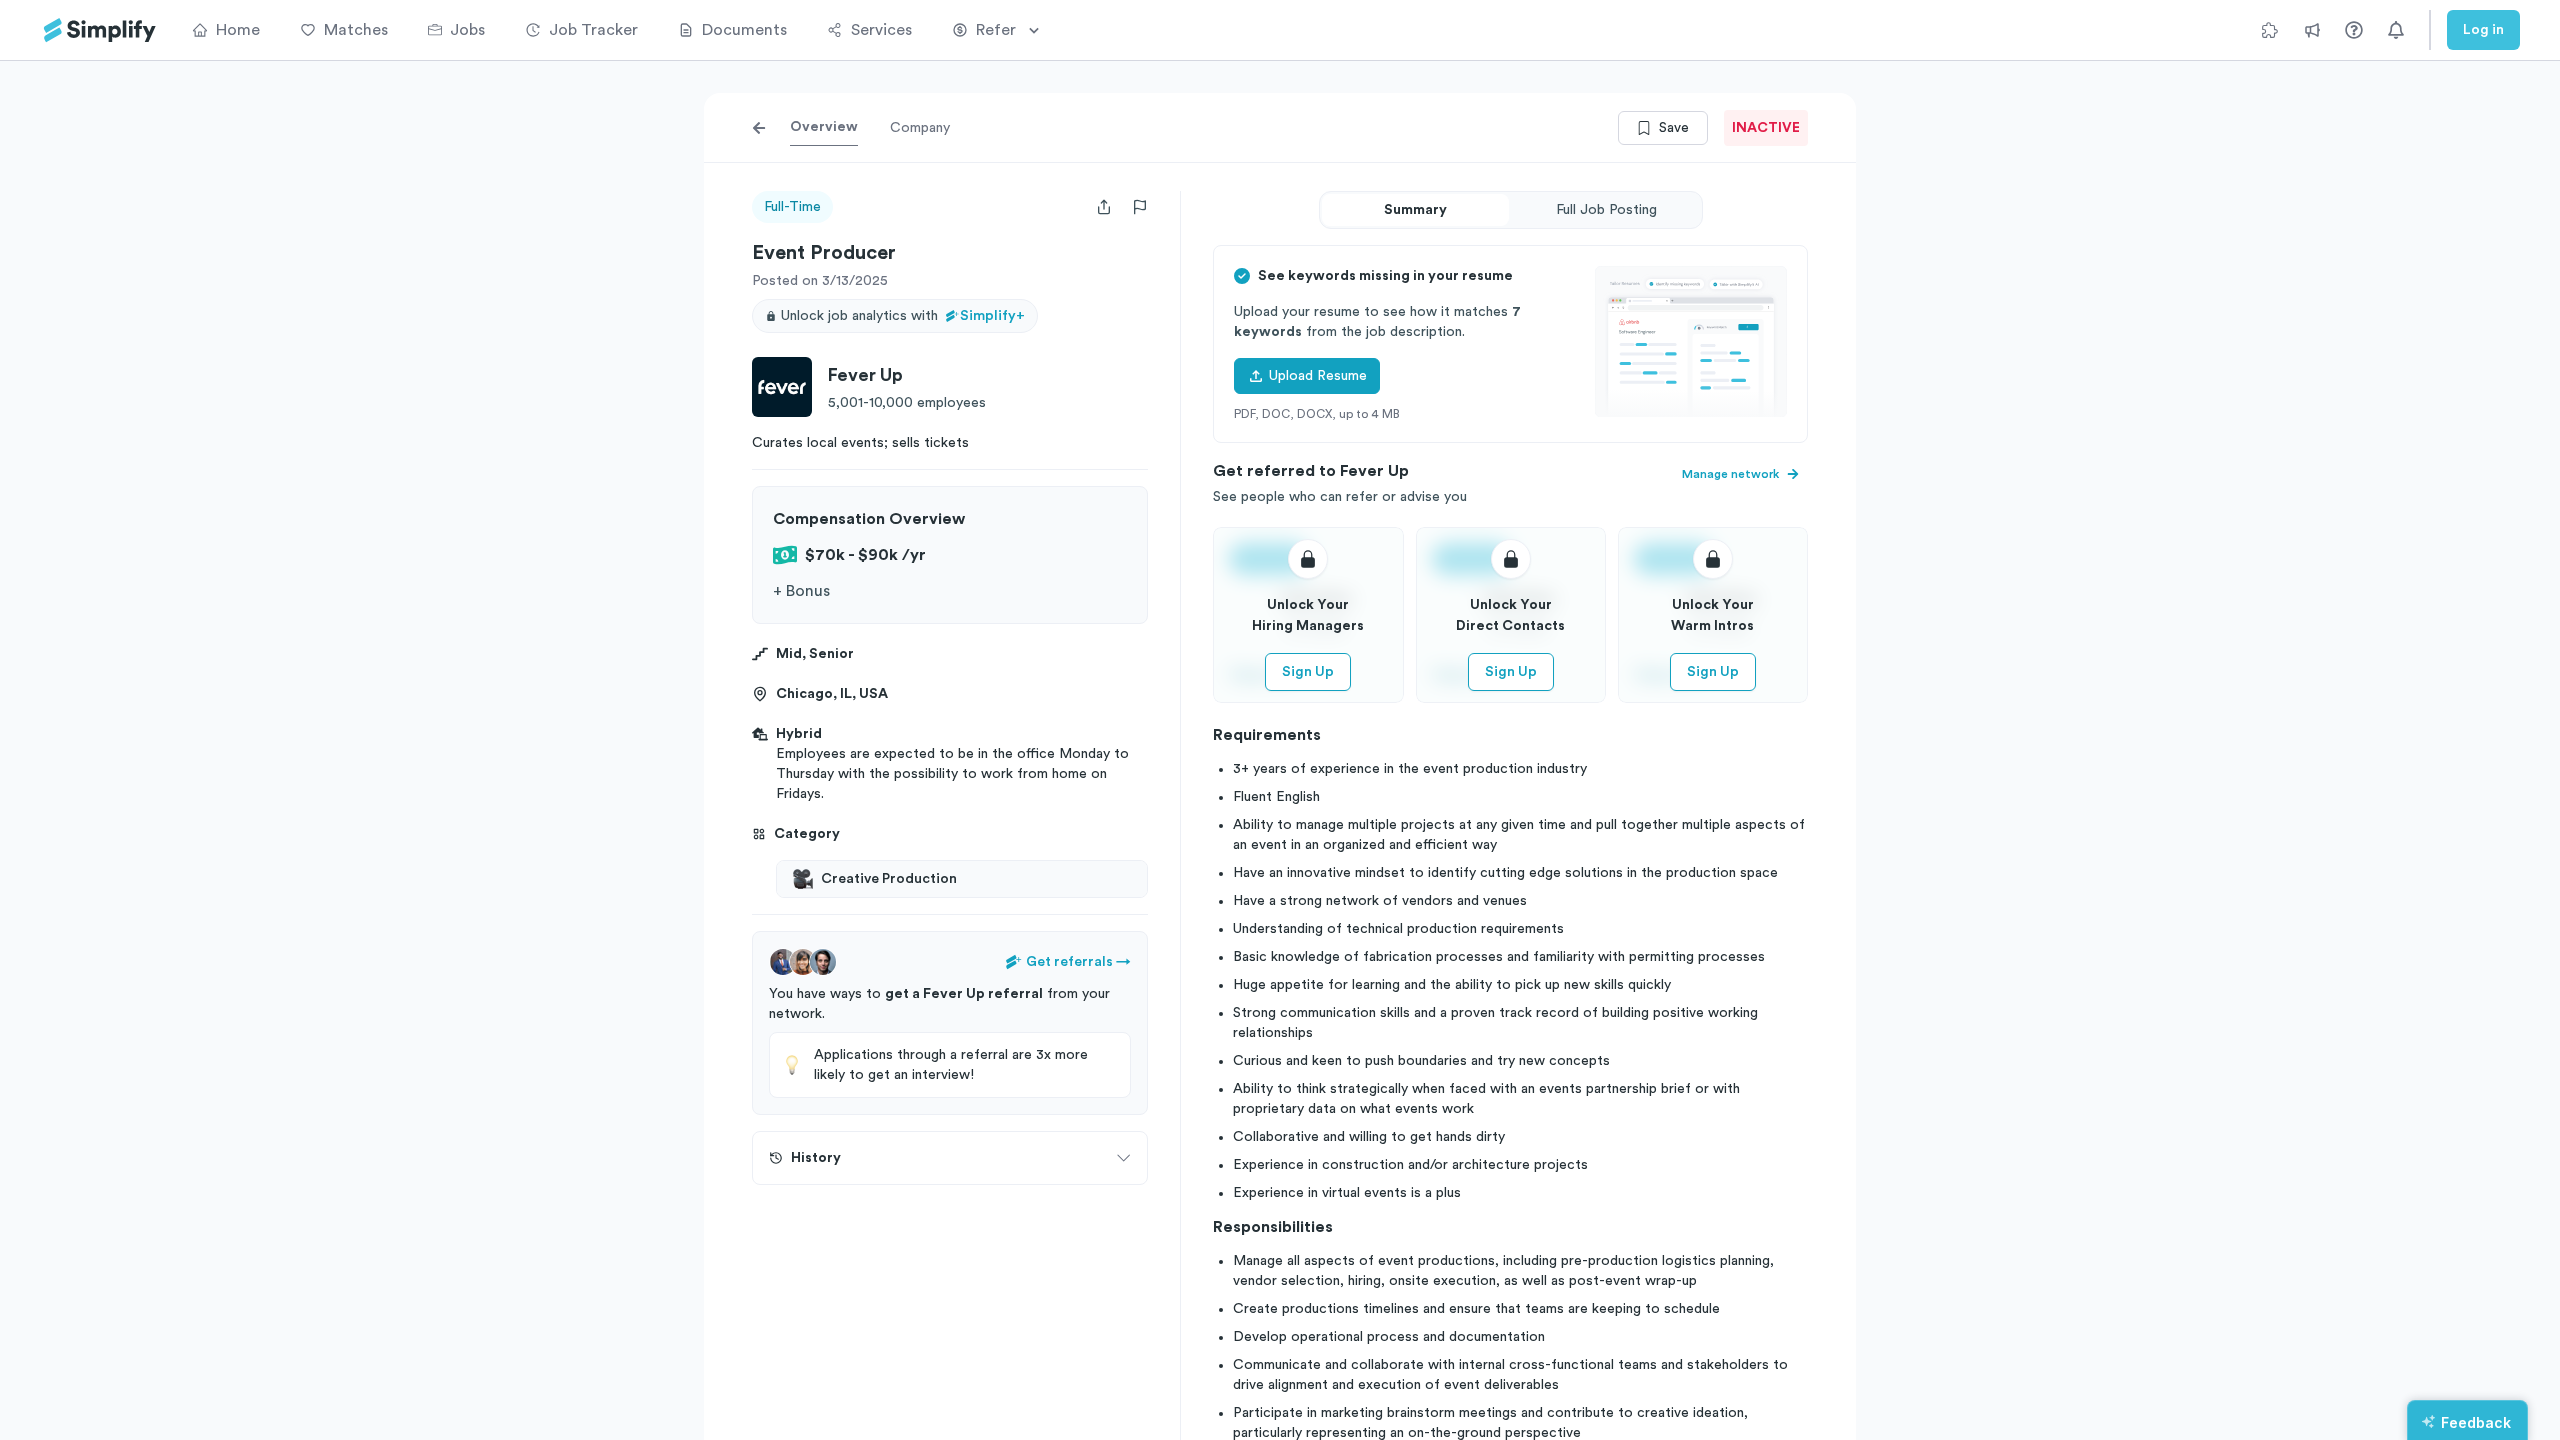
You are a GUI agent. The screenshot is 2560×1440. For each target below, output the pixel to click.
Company (920, 128)
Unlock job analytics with (903, 316)
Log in (2483, 30)
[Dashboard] (100, 30)
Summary (1415, 210)
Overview (824, 127)
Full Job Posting (1606, 210)
